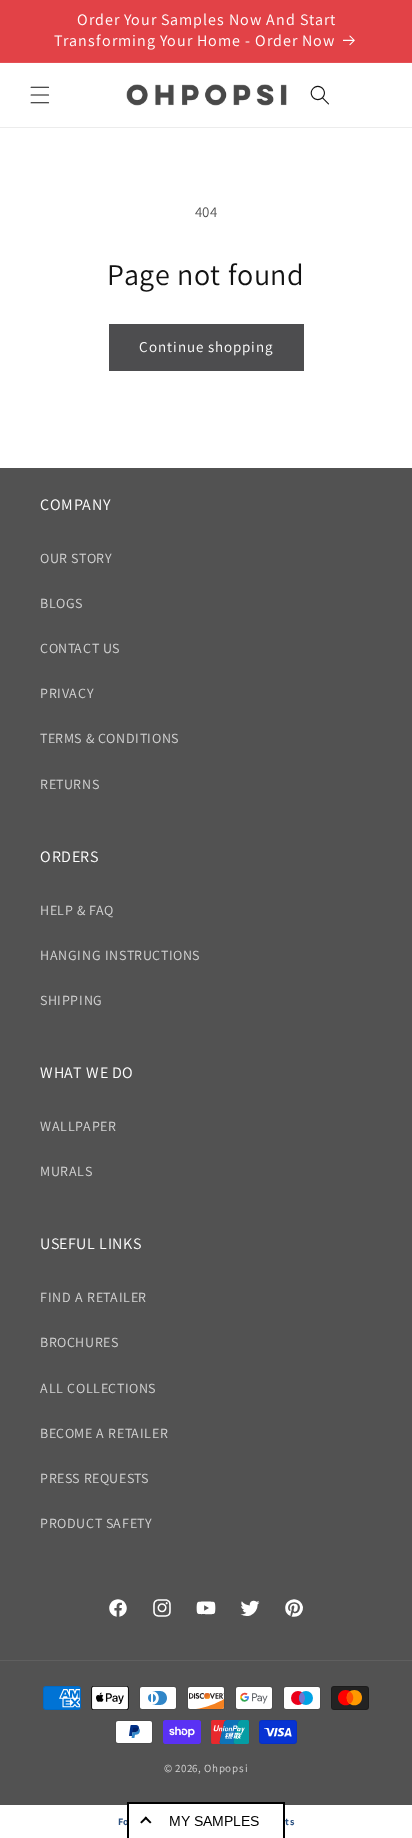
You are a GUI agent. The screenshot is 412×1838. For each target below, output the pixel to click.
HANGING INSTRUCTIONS (120, 955)
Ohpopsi (226, 1768)
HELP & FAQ (77, 910)
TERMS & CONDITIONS (109, 738)
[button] (40, 95)
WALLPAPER (78, 1126)
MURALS (66, 1171)
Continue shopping (206, 346)
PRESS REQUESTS (94, 1478)
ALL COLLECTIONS (98, 1388)
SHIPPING (71, 1000)
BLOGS (61, 603)
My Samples (214, 1821)
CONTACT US (80, 648)
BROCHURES (79, 1342)
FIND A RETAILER (93, 1297)
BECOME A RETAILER (104, 1433)
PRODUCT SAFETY (96, 1523)
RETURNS (69, 784)
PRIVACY (67, 693)
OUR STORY (76, 558)
